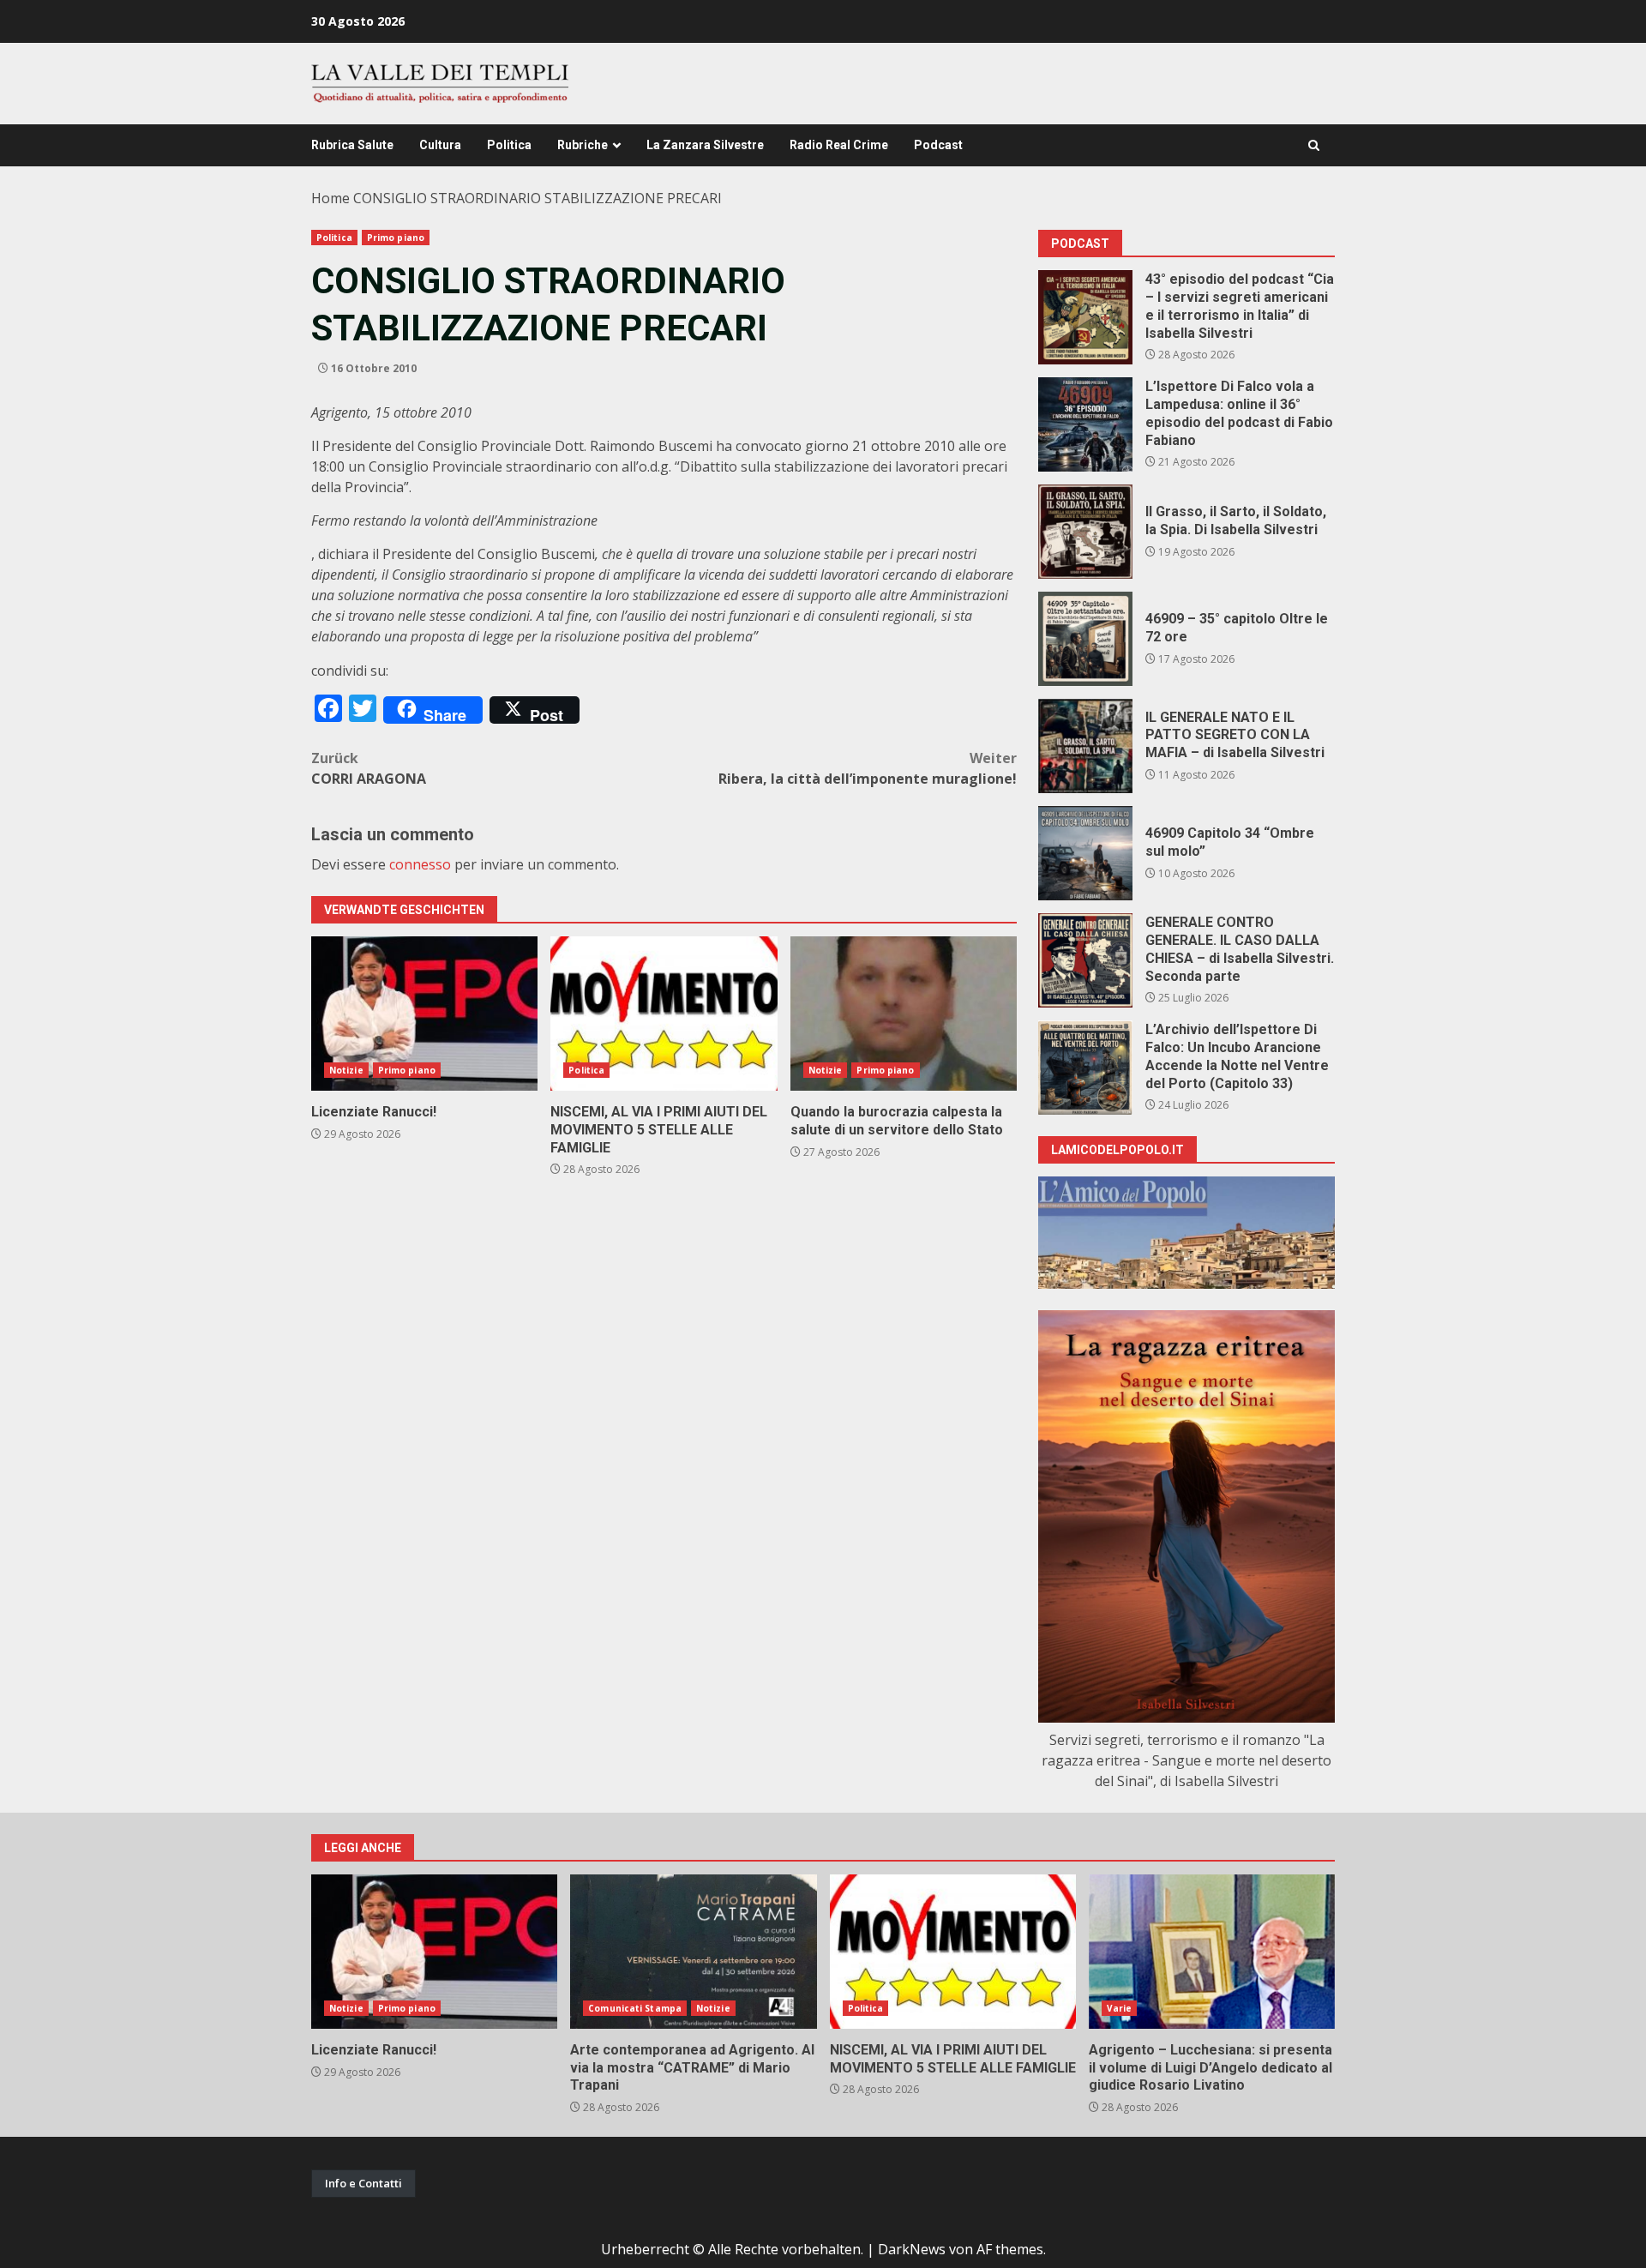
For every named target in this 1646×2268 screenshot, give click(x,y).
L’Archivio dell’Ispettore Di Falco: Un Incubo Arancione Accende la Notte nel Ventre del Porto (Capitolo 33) (1085, 1068)
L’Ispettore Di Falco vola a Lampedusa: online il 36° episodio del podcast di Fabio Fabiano (1085, 424)
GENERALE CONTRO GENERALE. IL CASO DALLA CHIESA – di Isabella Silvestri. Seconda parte (1085, 960)
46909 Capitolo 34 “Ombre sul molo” (1085, 853)
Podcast (938, 145)
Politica (509, 145)
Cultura (440, 145)
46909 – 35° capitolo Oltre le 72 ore (1085, 639)
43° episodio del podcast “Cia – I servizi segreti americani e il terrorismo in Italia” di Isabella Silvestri (1085, 317)
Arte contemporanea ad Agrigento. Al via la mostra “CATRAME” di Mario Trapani (693, 1952)
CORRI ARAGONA (369, 768)
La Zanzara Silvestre (705, 145)
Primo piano (396, 238)
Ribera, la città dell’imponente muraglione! (868, 768)
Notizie (346, 1070)
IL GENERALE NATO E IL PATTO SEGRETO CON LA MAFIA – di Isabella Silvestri (1085, 746)
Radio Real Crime (839, 145)
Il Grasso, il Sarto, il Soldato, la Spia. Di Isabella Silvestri (1085, 532)
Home (330, 198)
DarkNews (912, 2249)
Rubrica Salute (352, 145)
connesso (420, 864)
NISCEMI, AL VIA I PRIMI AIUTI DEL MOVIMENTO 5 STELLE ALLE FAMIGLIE (664, 1014)
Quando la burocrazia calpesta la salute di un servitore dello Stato (904, 1014)
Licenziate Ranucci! (424, 1014)
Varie (1120, 2008)
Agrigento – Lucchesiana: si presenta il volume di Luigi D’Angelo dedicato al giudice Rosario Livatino (1212, 1952)
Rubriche (583, 145)
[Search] (1314, 145)
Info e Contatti (363, 2183)
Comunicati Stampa (635, 2008)
